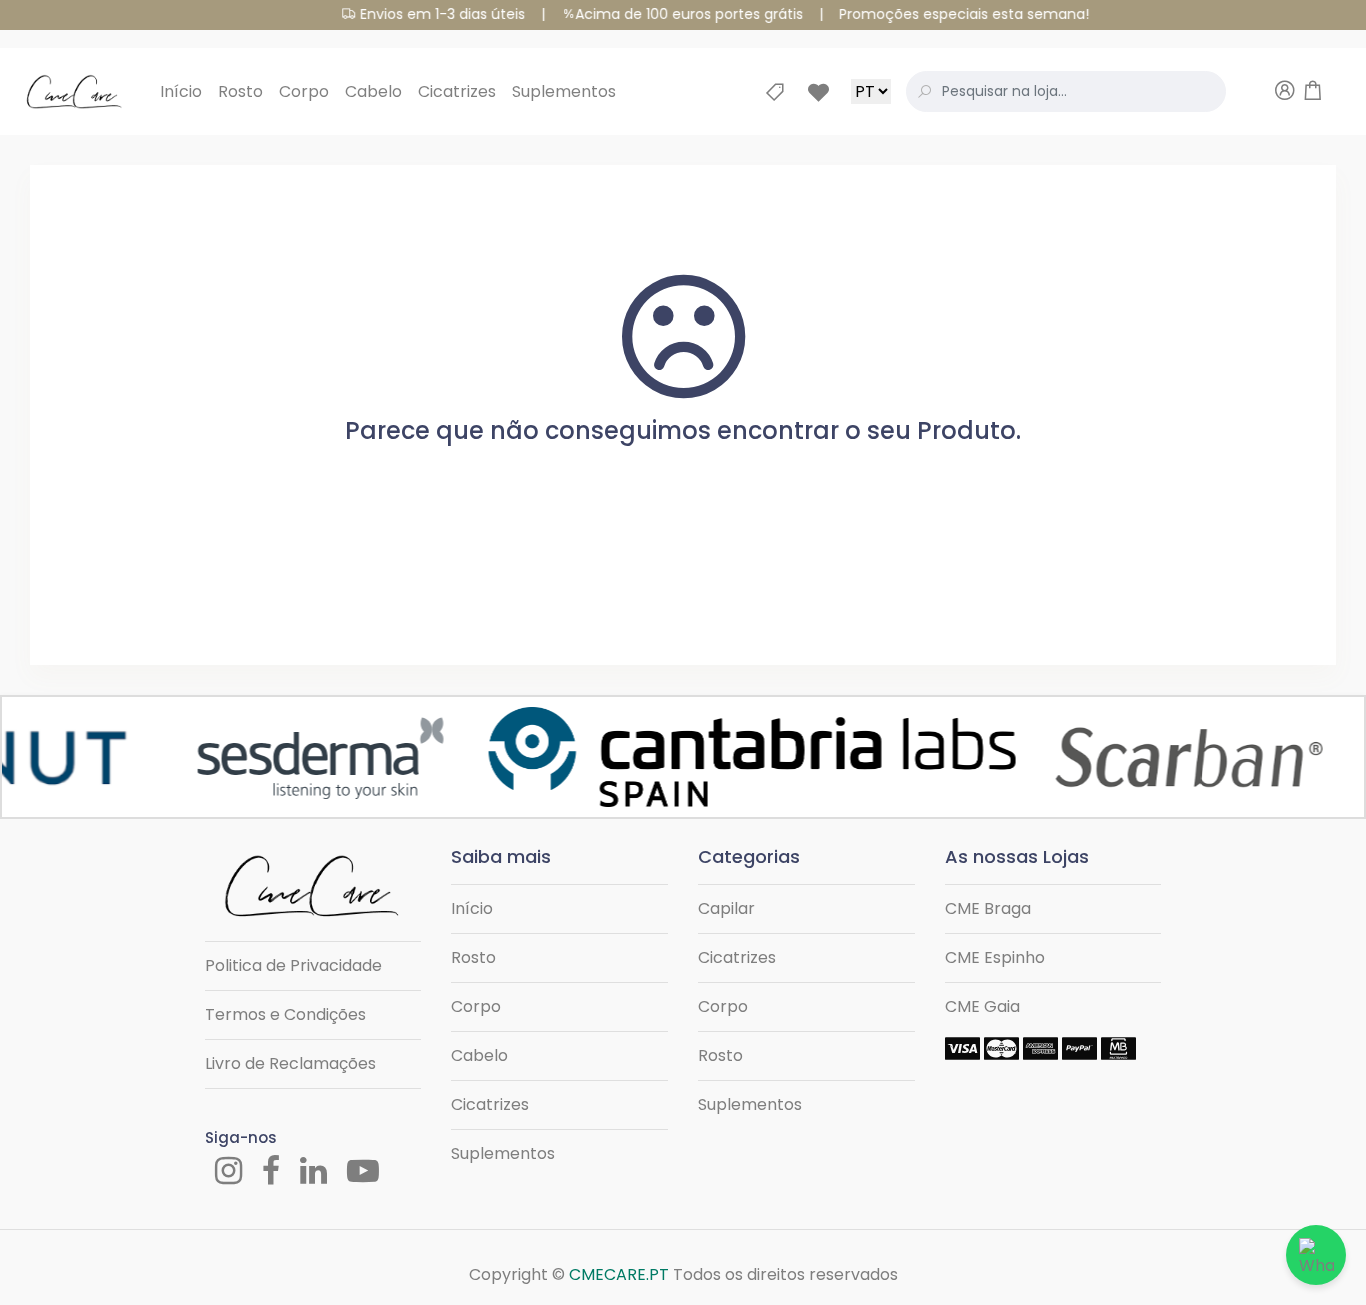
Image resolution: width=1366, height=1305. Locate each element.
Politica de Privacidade (293, 965)
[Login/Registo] (1285, 93)
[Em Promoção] (785, 92)
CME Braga (988, 908)
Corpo (304, 91)
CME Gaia (982, 1006)
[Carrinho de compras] (1313, 93)
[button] (1257, 92)
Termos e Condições (285, 1014)
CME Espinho (995, 957)
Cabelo (373, 91)
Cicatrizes (457, 91)
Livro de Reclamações (290, 1063)
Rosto (240, 91)
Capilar (726, 908)
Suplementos (564, 91)
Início (181, 91)
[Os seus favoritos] (829, 92)
